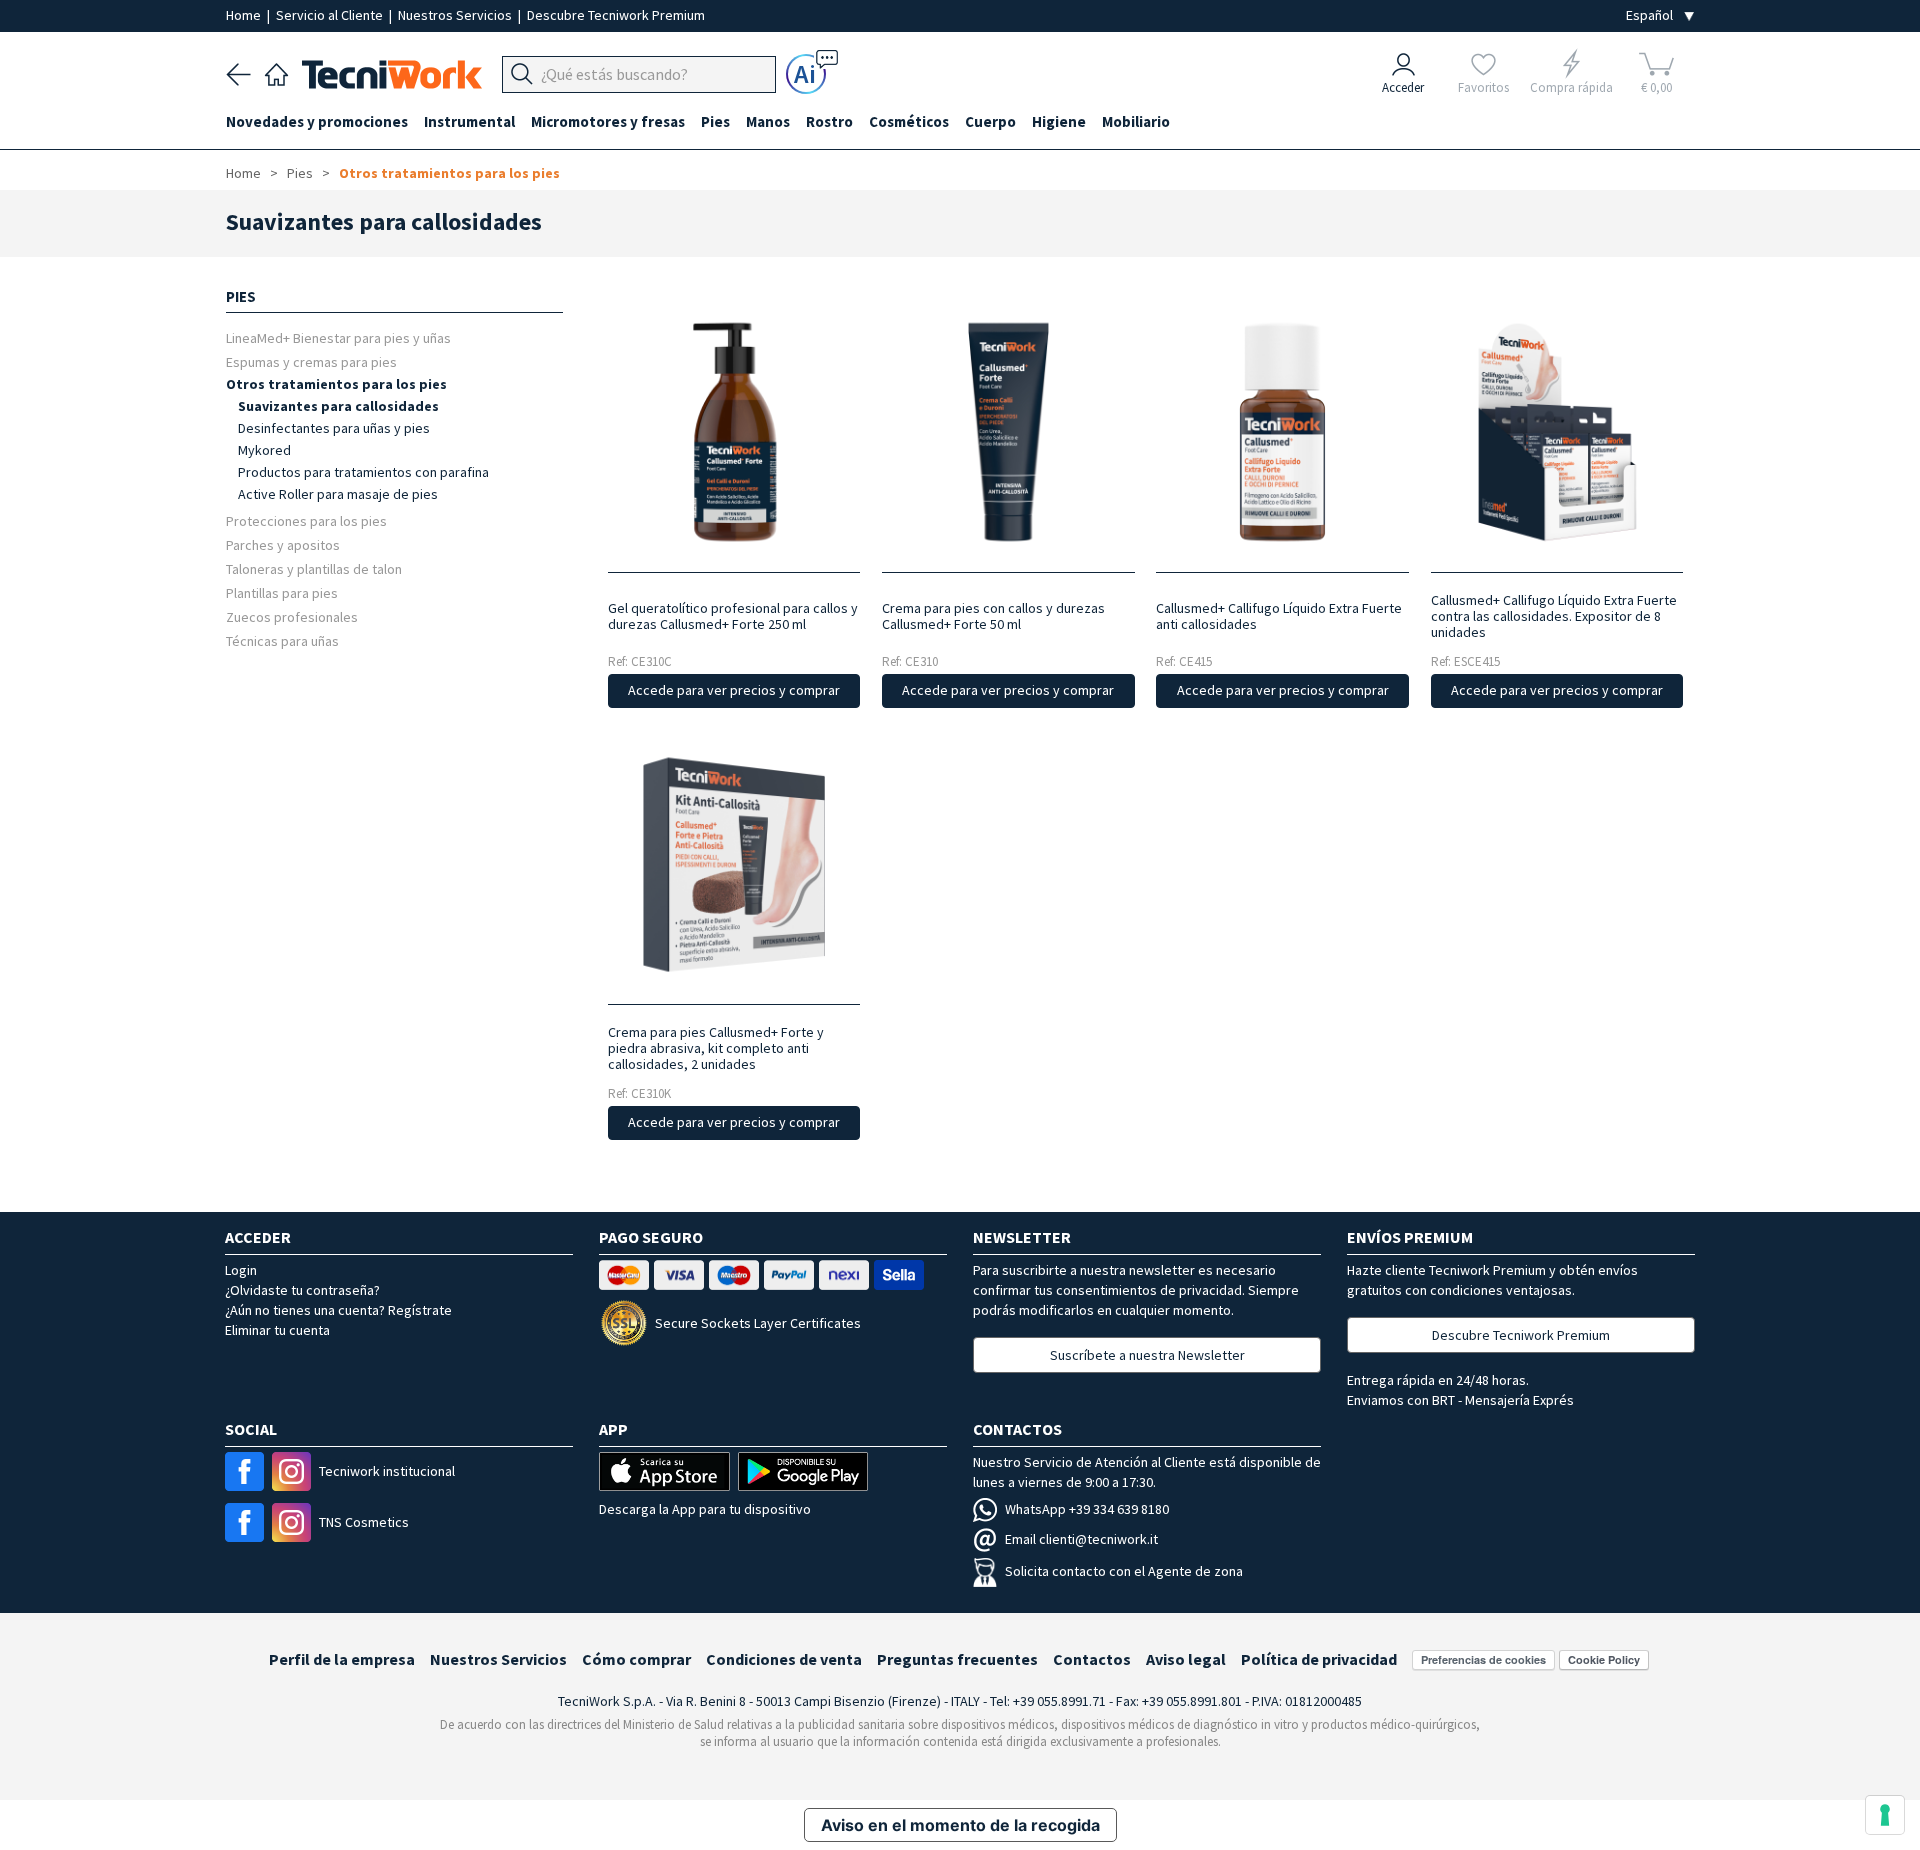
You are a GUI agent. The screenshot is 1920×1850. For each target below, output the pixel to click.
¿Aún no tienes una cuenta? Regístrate (338, 1310)
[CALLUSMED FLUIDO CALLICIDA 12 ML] (1282, 431)
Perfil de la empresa (342, 1659)
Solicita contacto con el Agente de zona (1124, 1571)
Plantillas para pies (282, 592)
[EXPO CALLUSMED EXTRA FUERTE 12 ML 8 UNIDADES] (1556, 431)
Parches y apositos (283, 544)
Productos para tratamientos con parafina (363, 472)
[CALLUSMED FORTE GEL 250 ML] (733, 431)
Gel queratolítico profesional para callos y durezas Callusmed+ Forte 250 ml (733, 616)
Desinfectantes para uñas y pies (334, 428)
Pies (300, 173)
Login (241, 1270)
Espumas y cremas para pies (311, 361)
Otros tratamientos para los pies (449, 173)
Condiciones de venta (784, 1659)
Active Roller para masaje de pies (338, 494)
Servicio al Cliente (331, 15)
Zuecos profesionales (292, 616)
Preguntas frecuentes (957, 1659)
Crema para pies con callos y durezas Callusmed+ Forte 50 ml (993, 616)
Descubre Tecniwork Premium (616, 15)
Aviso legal (1186, 1659)
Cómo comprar (636, 1659)
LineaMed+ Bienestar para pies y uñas (338, 337)
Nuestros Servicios (456, 15)
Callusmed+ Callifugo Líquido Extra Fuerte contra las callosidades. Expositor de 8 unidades (1554, 616)
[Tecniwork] (276, 72)
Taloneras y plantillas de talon (314, 568)
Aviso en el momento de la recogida (960, 1825)
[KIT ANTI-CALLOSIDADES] (733, 864)
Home (245, 15)
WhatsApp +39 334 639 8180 (1087, 1509)
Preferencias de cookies (1483, 1659)
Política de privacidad (1319, 1659)
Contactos (1092, 1659)
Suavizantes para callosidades (338, 406)
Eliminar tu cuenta (277, 1330)
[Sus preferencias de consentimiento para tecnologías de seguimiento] (1885, 1815)
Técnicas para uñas (282, 640)
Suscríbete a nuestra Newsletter (1147, 1355)
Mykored (264, 450)
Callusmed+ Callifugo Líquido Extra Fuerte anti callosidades (1279, 616)
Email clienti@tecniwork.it (1081, 1539)
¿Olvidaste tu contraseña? (302, 1290)
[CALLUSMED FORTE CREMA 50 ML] (1008, 431)
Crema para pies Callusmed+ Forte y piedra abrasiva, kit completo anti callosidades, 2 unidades (716, 1048)
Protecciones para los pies (306, 520)
